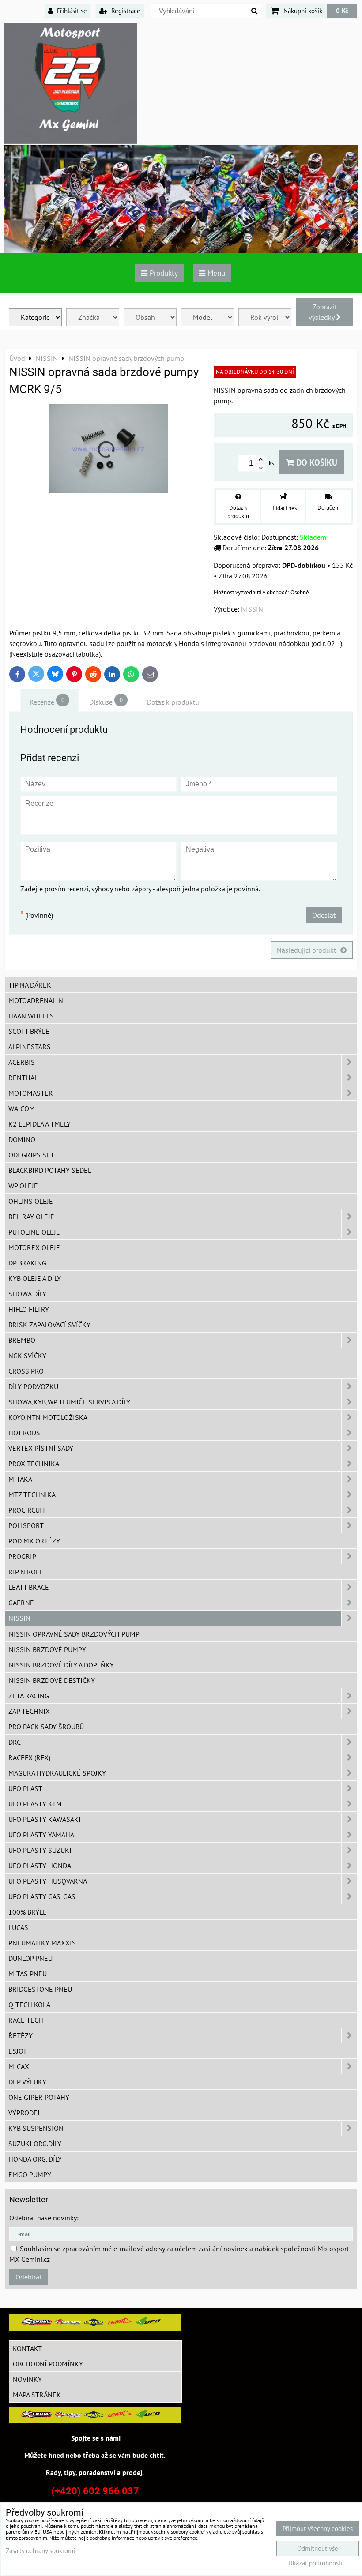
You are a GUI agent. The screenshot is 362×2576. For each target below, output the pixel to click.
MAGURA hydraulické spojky (57, 1773)
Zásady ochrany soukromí (40, 2551)
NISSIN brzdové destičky (52, 1680)
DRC (15, 1742)
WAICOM (22, 1108)
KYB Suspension (36, 2128)
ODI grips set (31, 1155)
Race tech (26, 2020)
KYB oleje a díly (35, 1278)
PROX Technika (34, 1464)
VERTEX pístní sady (41, 1448)
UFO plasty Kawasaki (45, 1819)
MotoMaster (31, 1093)
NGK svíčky (27, 1356)
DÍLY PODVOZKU (33, 1386)
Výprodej (24, 2113)
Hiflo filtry (29, 1309)
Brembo (22, 1340)
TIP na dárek (30, 985)
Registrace (125, 11)
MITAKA (20, 1479)
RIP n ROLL (26, 1572)
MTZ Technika (32, 1495)
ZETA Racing (29, 1696)
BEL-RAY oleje (31, 1217)
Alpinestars (30, 1047)
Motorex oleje (34, 1247)
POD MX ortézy (34, 1541)
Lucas (18, 1927)
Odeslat (324, 915)
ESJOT (18, 2051)
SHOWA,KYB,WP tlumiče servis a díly (69, 1402)
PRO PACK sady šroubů (46, 1727)
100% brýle (28, 1912)
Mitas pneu (28, 1974)
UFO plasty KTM (35, 1804)
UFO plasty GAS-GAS (42, 1896)
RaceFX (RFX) (29, 1757)
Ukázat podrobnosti (315, 2563)
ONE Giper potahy (39, 2097)
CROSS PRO (26, 1371)
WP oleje (23, 1186)
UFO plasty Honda (40, 1866)
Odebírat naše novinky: (44, 2218)
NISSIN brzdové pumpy (47, 1649)
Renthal (23, 1078)
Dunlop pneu (30, 1958)
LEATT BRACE (29, 1587)
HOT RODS (24, 1433)
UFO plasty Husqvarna (48, 1881)
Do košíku (316, 462)
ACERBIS (22, 1062)
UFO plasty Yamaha (41, 1835)
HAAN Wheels (31, 1016)
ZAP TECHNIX (29, 1711)
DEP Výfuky (27, 2082)
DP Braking (27, 1263)
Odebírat (28, 2277)
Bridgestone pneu (40, 1989)
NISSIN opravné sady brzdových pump (74, 1634)
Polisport (26, 1525)
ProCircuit (27, 1510)
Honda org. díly (35, 2159)
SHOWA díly (27, 1294)
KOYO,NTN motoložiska (48, 1417)
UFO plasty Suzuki (40, 1850)
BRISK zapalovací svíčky (49, 1325)
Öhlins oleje (31, 1201)
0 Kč (342, 11)
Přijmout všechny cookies (318, 2529)
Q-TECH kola (29, 2005)
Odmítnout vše (318, 2548)
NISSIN (19, 1618)
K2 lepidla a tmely (40, 1124)
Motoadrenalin (36, 1000)
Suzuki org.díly (35, 2144)
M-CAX (19, 2066)
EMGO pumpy (30, 2174)
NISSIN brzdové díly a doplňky (61, 1665)
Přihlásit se (71, 11)
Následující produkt (306, 950)
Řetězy (21, 2035)
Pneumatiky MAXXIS (42, 1943)
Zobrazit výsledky (323, 312)
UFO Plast (25, 1788)
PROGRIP (22, 1556)
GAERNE (21, 1603)
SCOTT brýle (29, 1031)
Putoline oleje (34, 1232)
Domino (22, 1139)
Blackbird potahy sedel (50, 1170)
